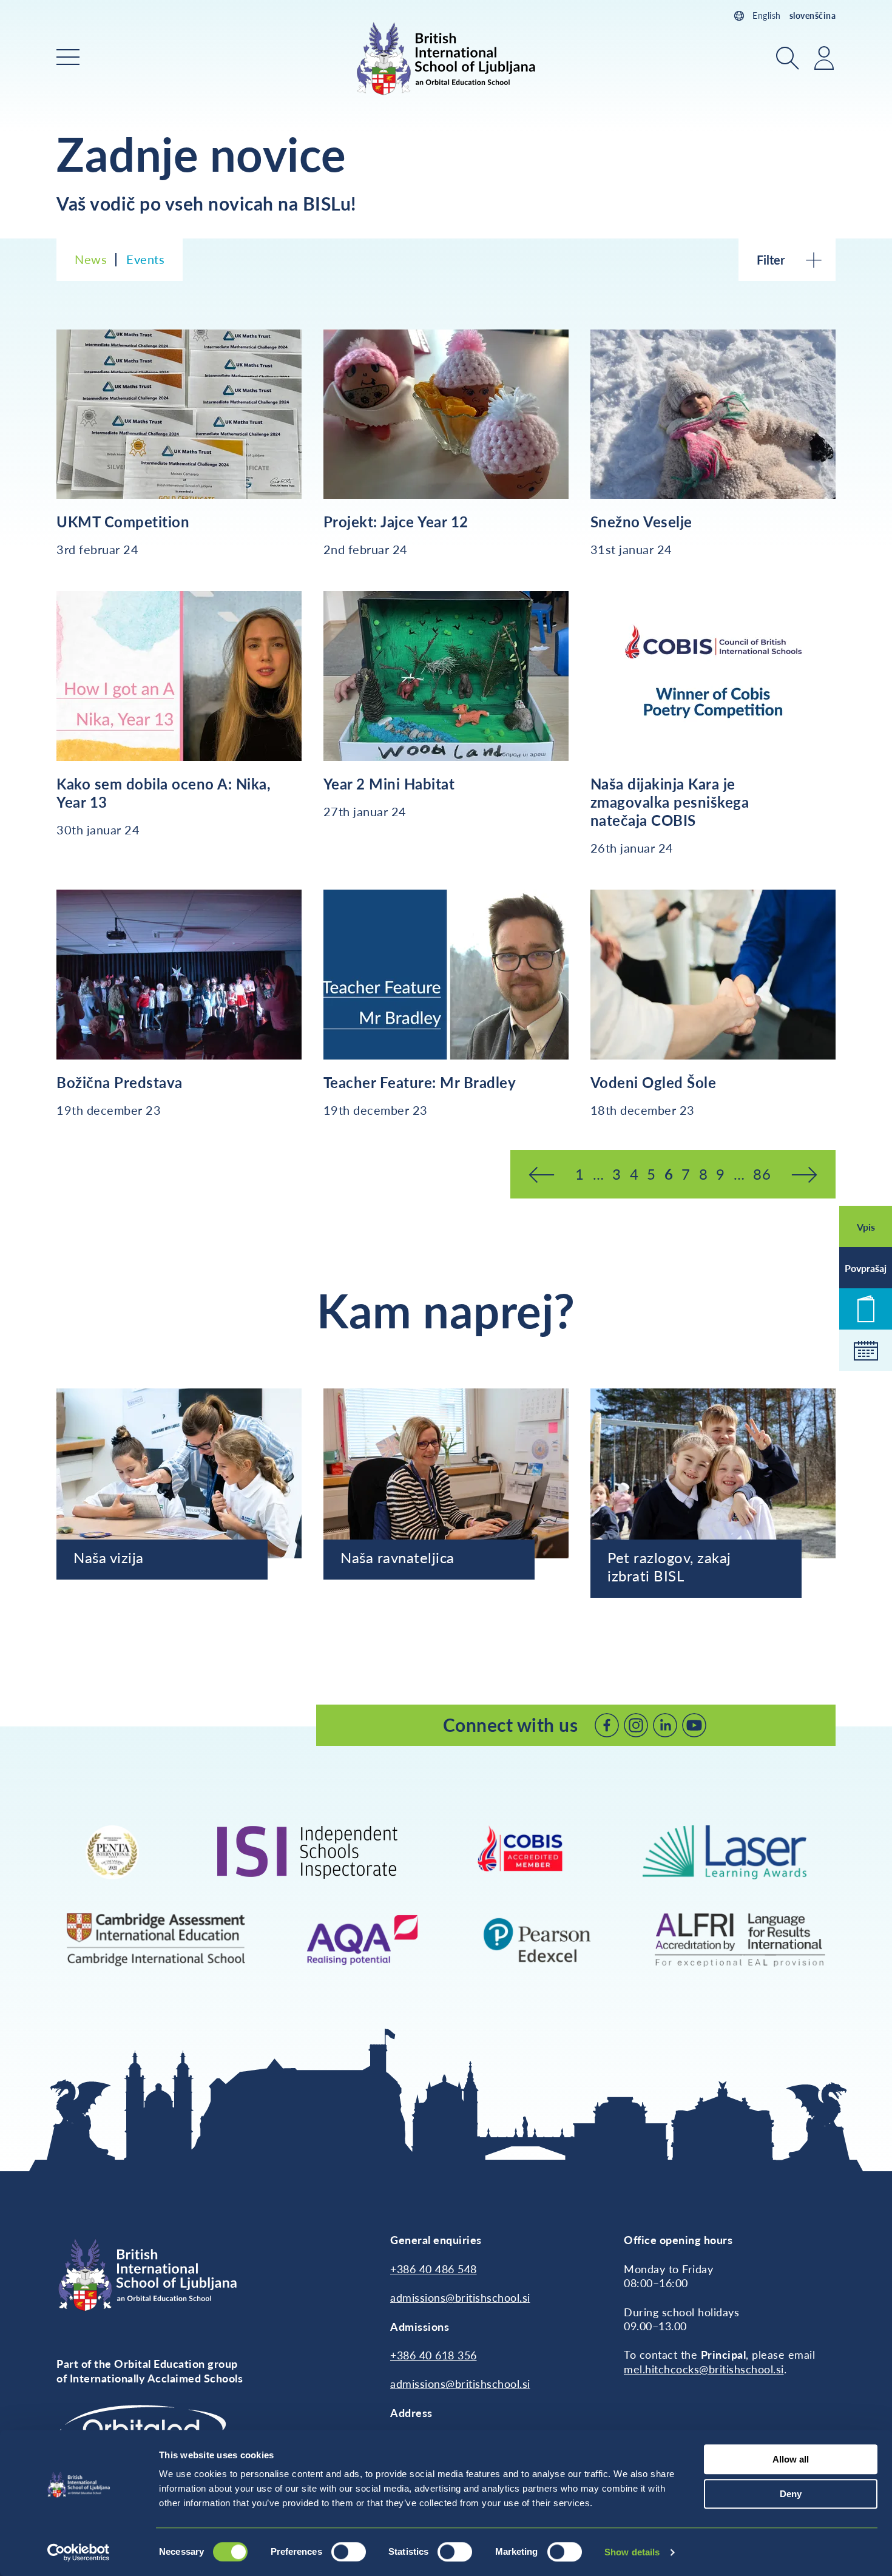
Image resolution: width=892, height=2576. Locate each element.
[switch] (349, 2552)
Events (145, 259)
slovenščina (813, 15)
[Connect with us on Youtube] (694, 1725)
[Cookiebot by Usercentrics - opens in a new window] (79, 2552)
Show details (632, 2552)
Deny (791, 2494)
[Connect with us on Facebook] (607, 1725)
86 (762, 1174)
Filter (771, 260)
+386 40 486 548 (434, 2269)
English (767, 15)
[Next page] (804, 1174)
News (91, 259)
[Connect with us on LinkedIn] (665, 1725)
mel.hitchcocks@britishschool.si (704, 2369)
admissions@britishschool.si (460, 2297)
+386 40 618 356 (434, 2355)
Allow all (791, 2459)
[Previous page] (542, 1174)
